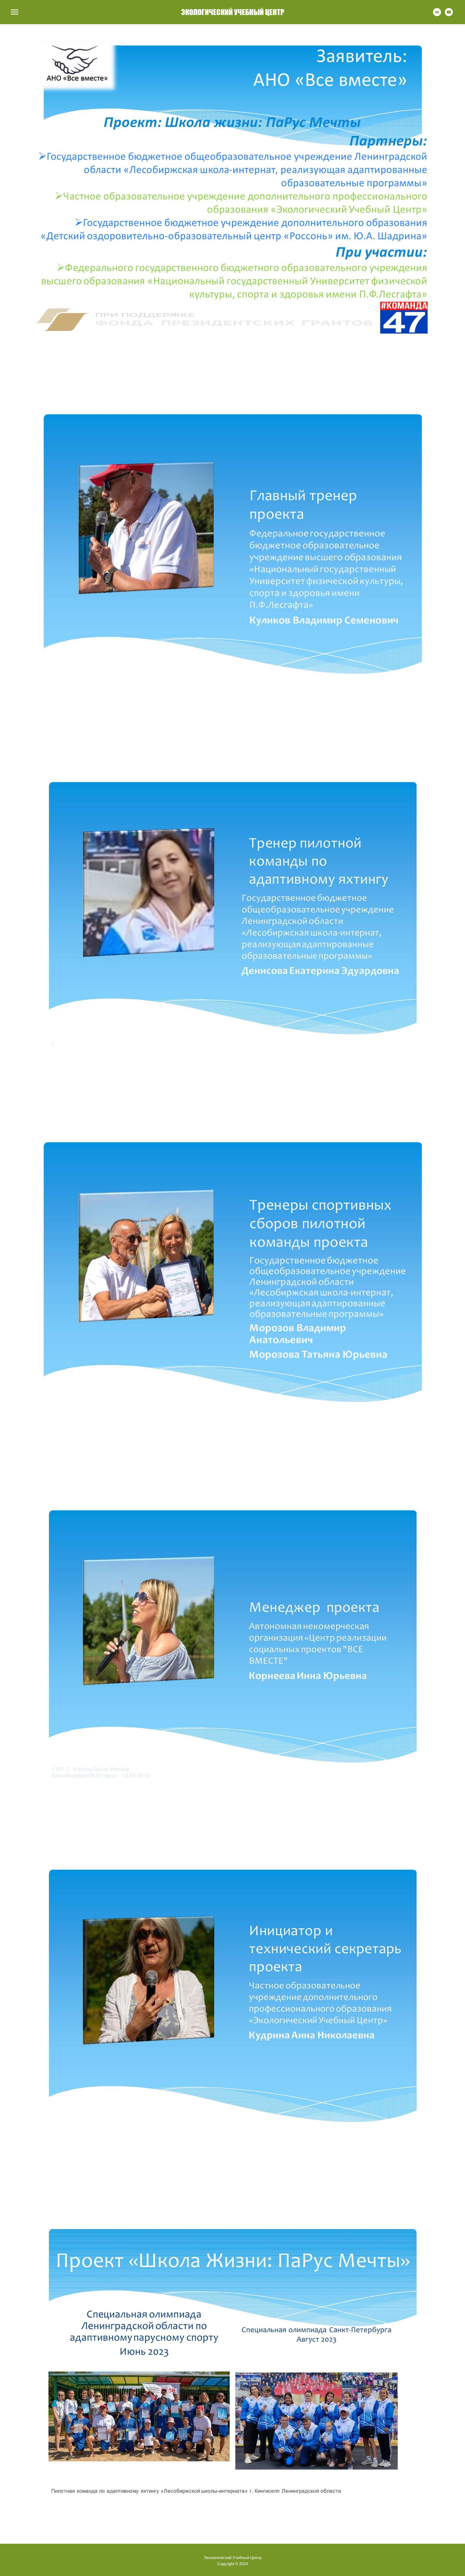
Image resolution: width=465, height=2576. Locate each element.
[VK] (437, 15)
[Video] (449, 15)
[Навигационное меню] (15, 12)
